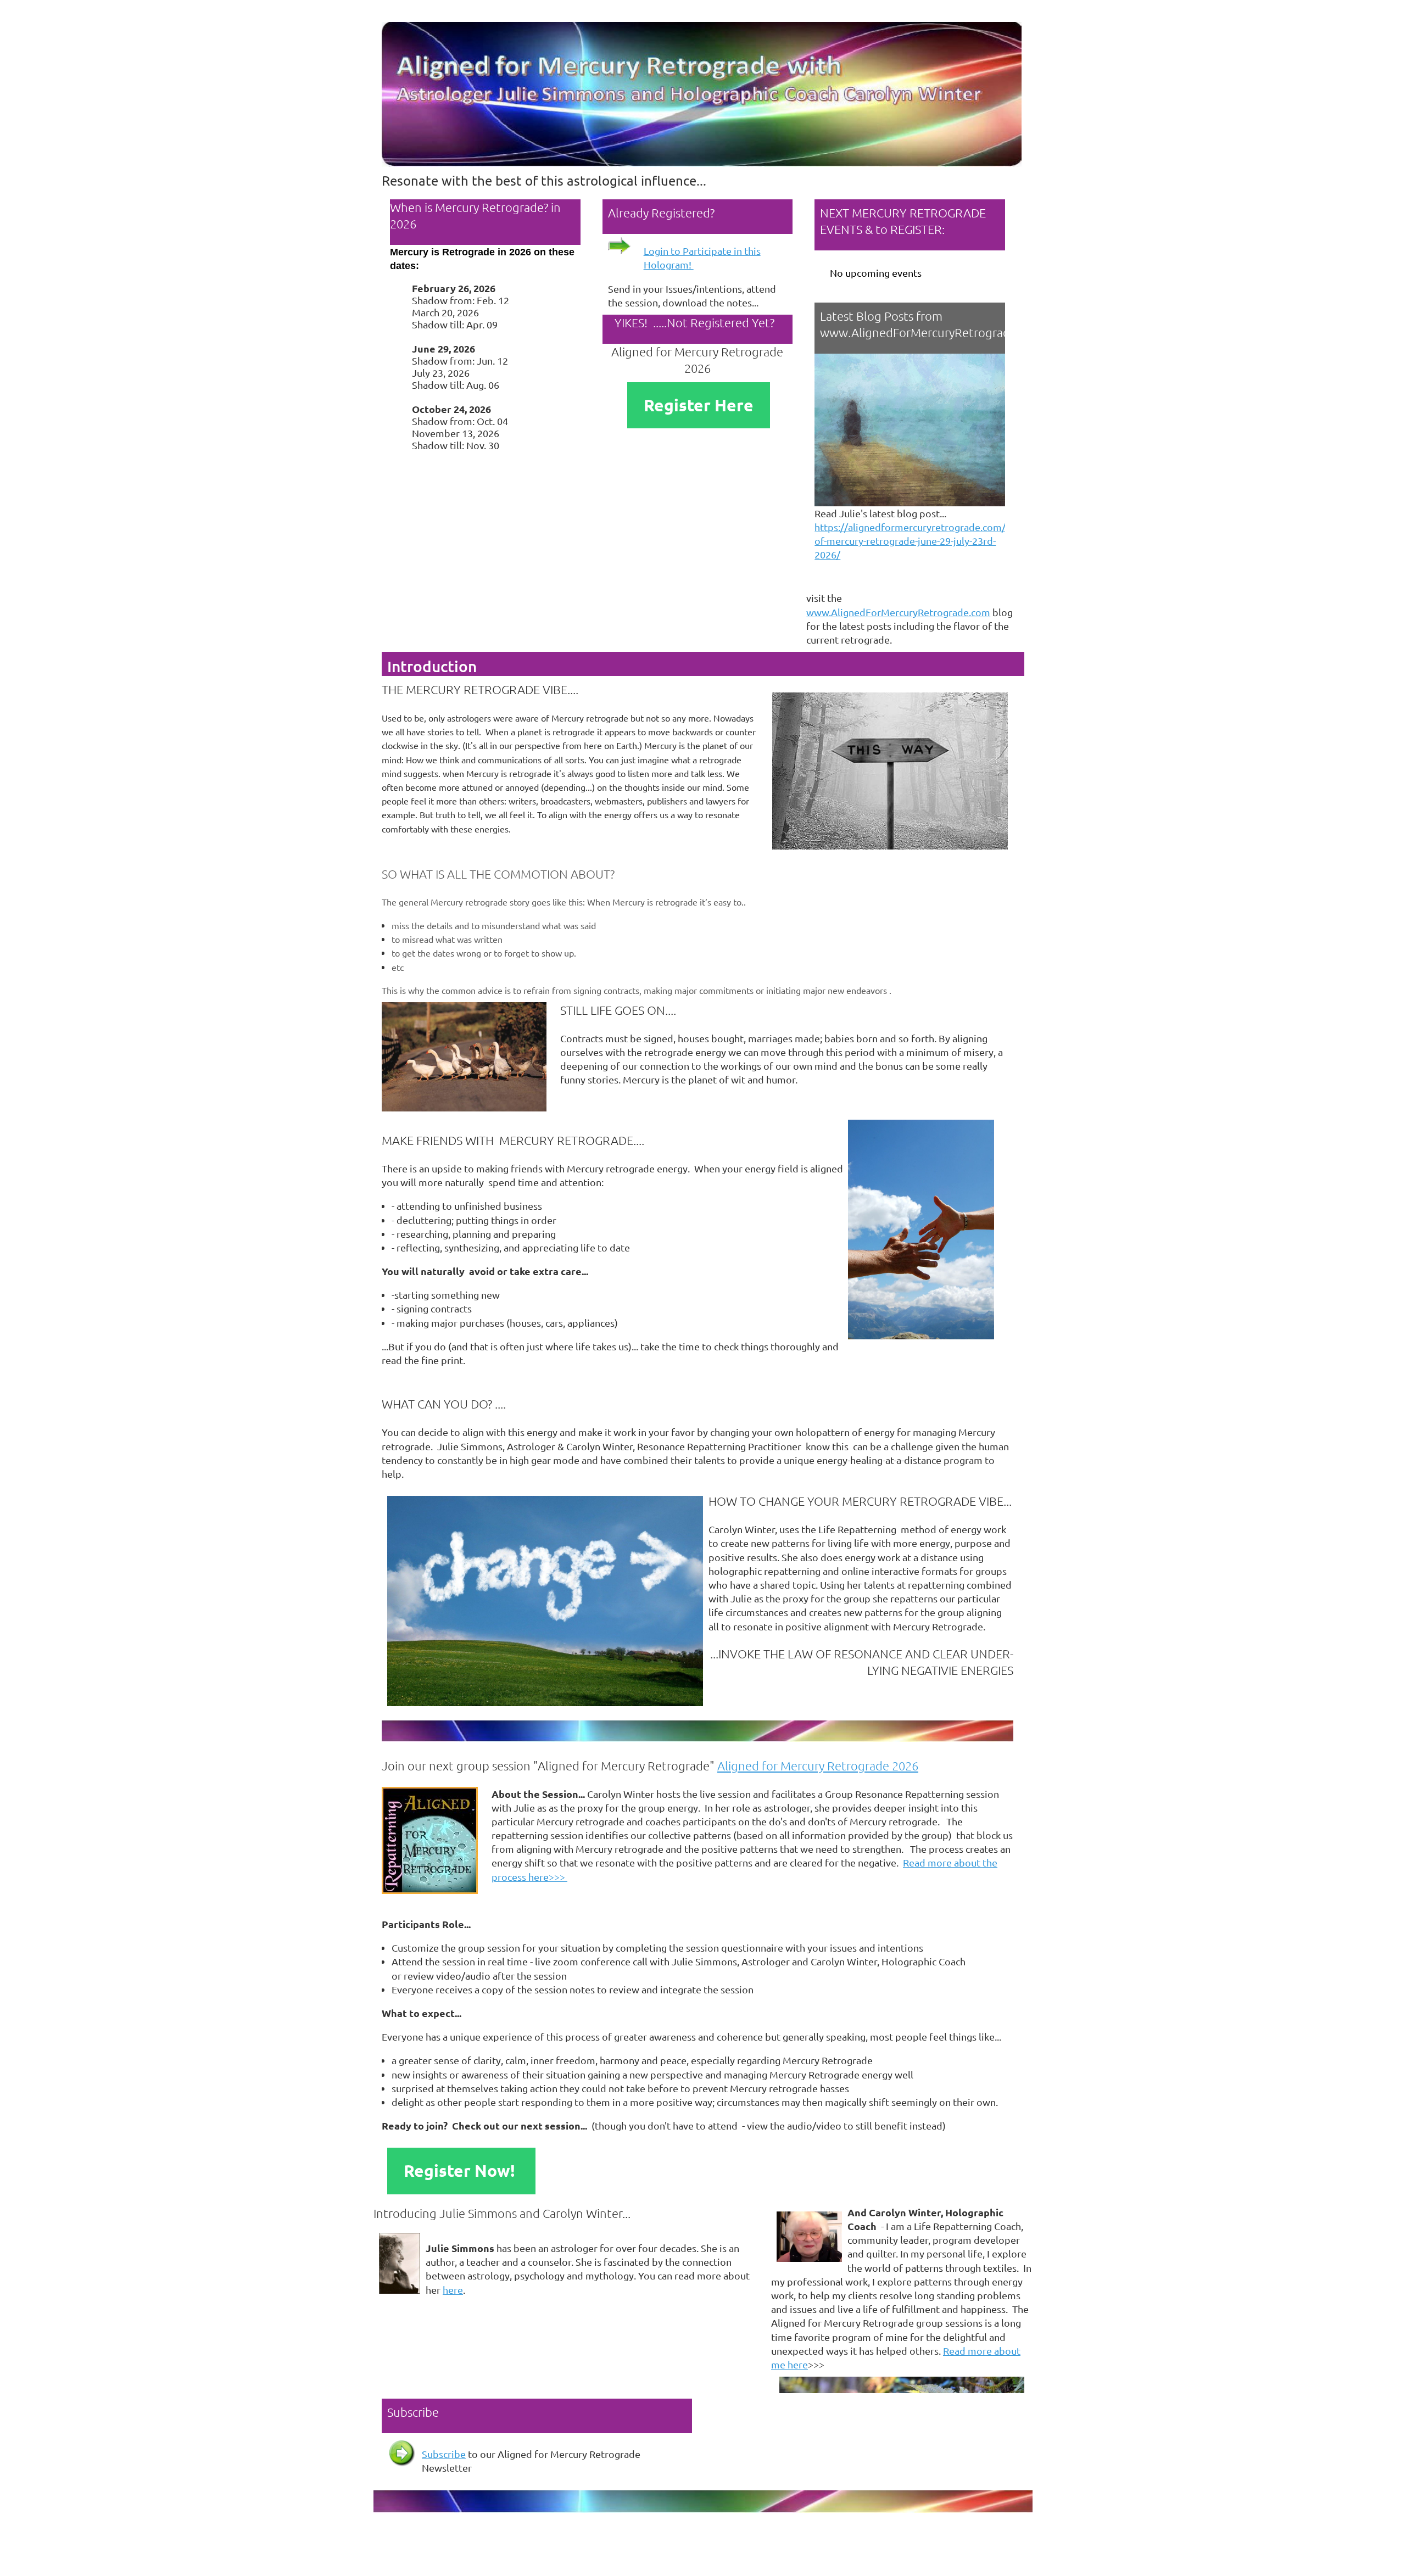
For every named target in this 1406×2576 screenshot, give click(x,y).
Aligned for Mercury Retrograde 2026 (818, 1765)
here (453, 2290)
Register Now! (461, 2170)
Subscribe (444, 2454)
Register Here (699, 405)
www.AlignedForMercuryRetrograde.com (898, 612)
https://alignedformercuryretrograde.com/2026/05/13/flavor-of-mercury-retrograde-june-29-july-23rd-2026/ (952, 541)
